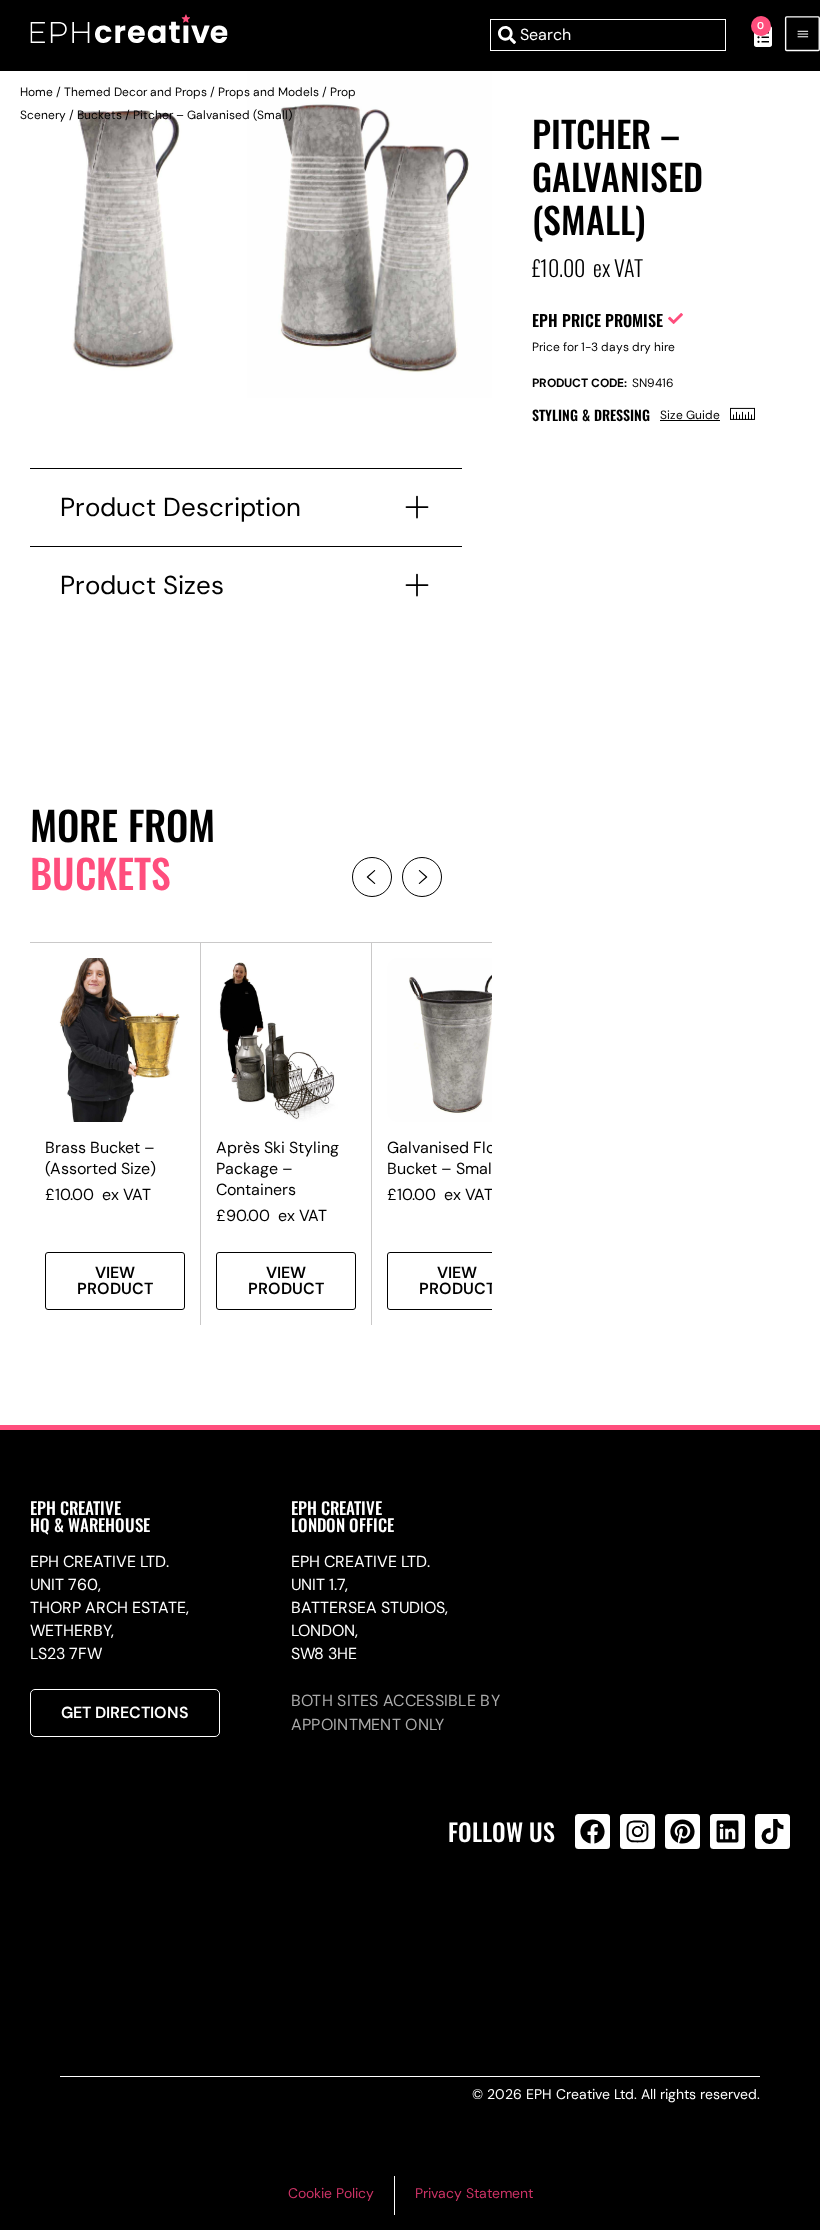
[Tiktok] (772, 1831)
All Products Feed (597, 1917)
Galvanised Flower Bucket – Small (454, 1158)
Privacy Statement (474, 2193)
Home (36, 92)
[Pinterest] (682, 1831)
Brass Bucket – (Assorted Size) (100, 1158)
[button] (372, 877)
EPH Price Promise (597, 320)
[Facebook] (592, 1831)
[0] (752, 35)
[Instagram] (637, 1831)
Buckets (99, 115)
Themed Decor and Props (135, 92)
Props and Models (268, 92)
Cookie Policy (331, 2193)
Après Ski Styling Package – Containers (277, 1168)
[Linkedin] (727, 1831)
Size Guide (690, 415)
